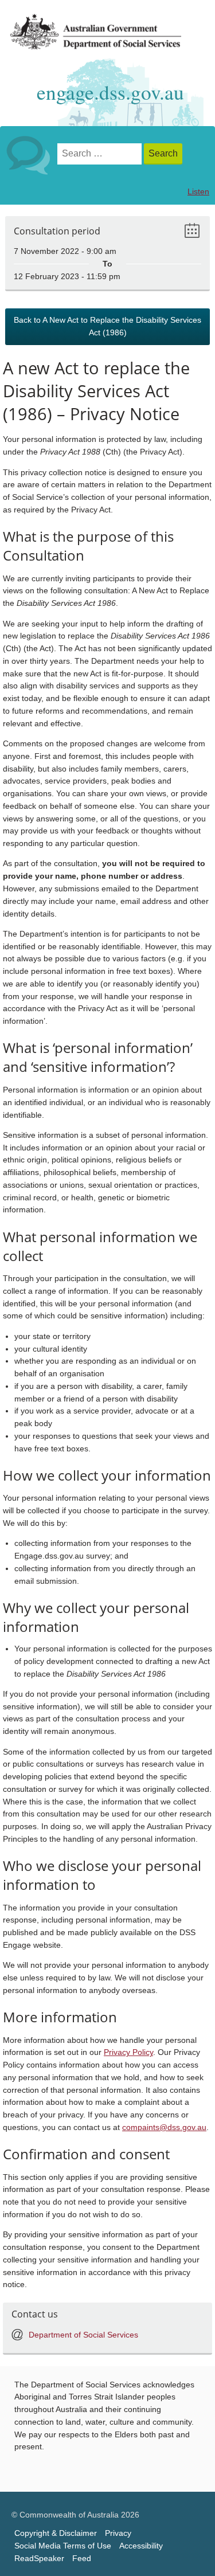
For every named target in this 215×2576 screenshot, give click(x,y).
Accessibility (141, 2546)
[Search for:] (101, 154)
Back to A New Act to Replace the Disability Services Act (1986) (107, 326)
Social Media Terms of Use (63, 2546)
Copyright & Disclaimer (56, 2533)
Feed (82, 2559)
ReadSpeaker (39, 2559)
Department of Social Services (83, 2335)
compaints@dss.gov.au (164, 2127)
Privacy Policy (128, 2052)
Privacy (118, 2533)
